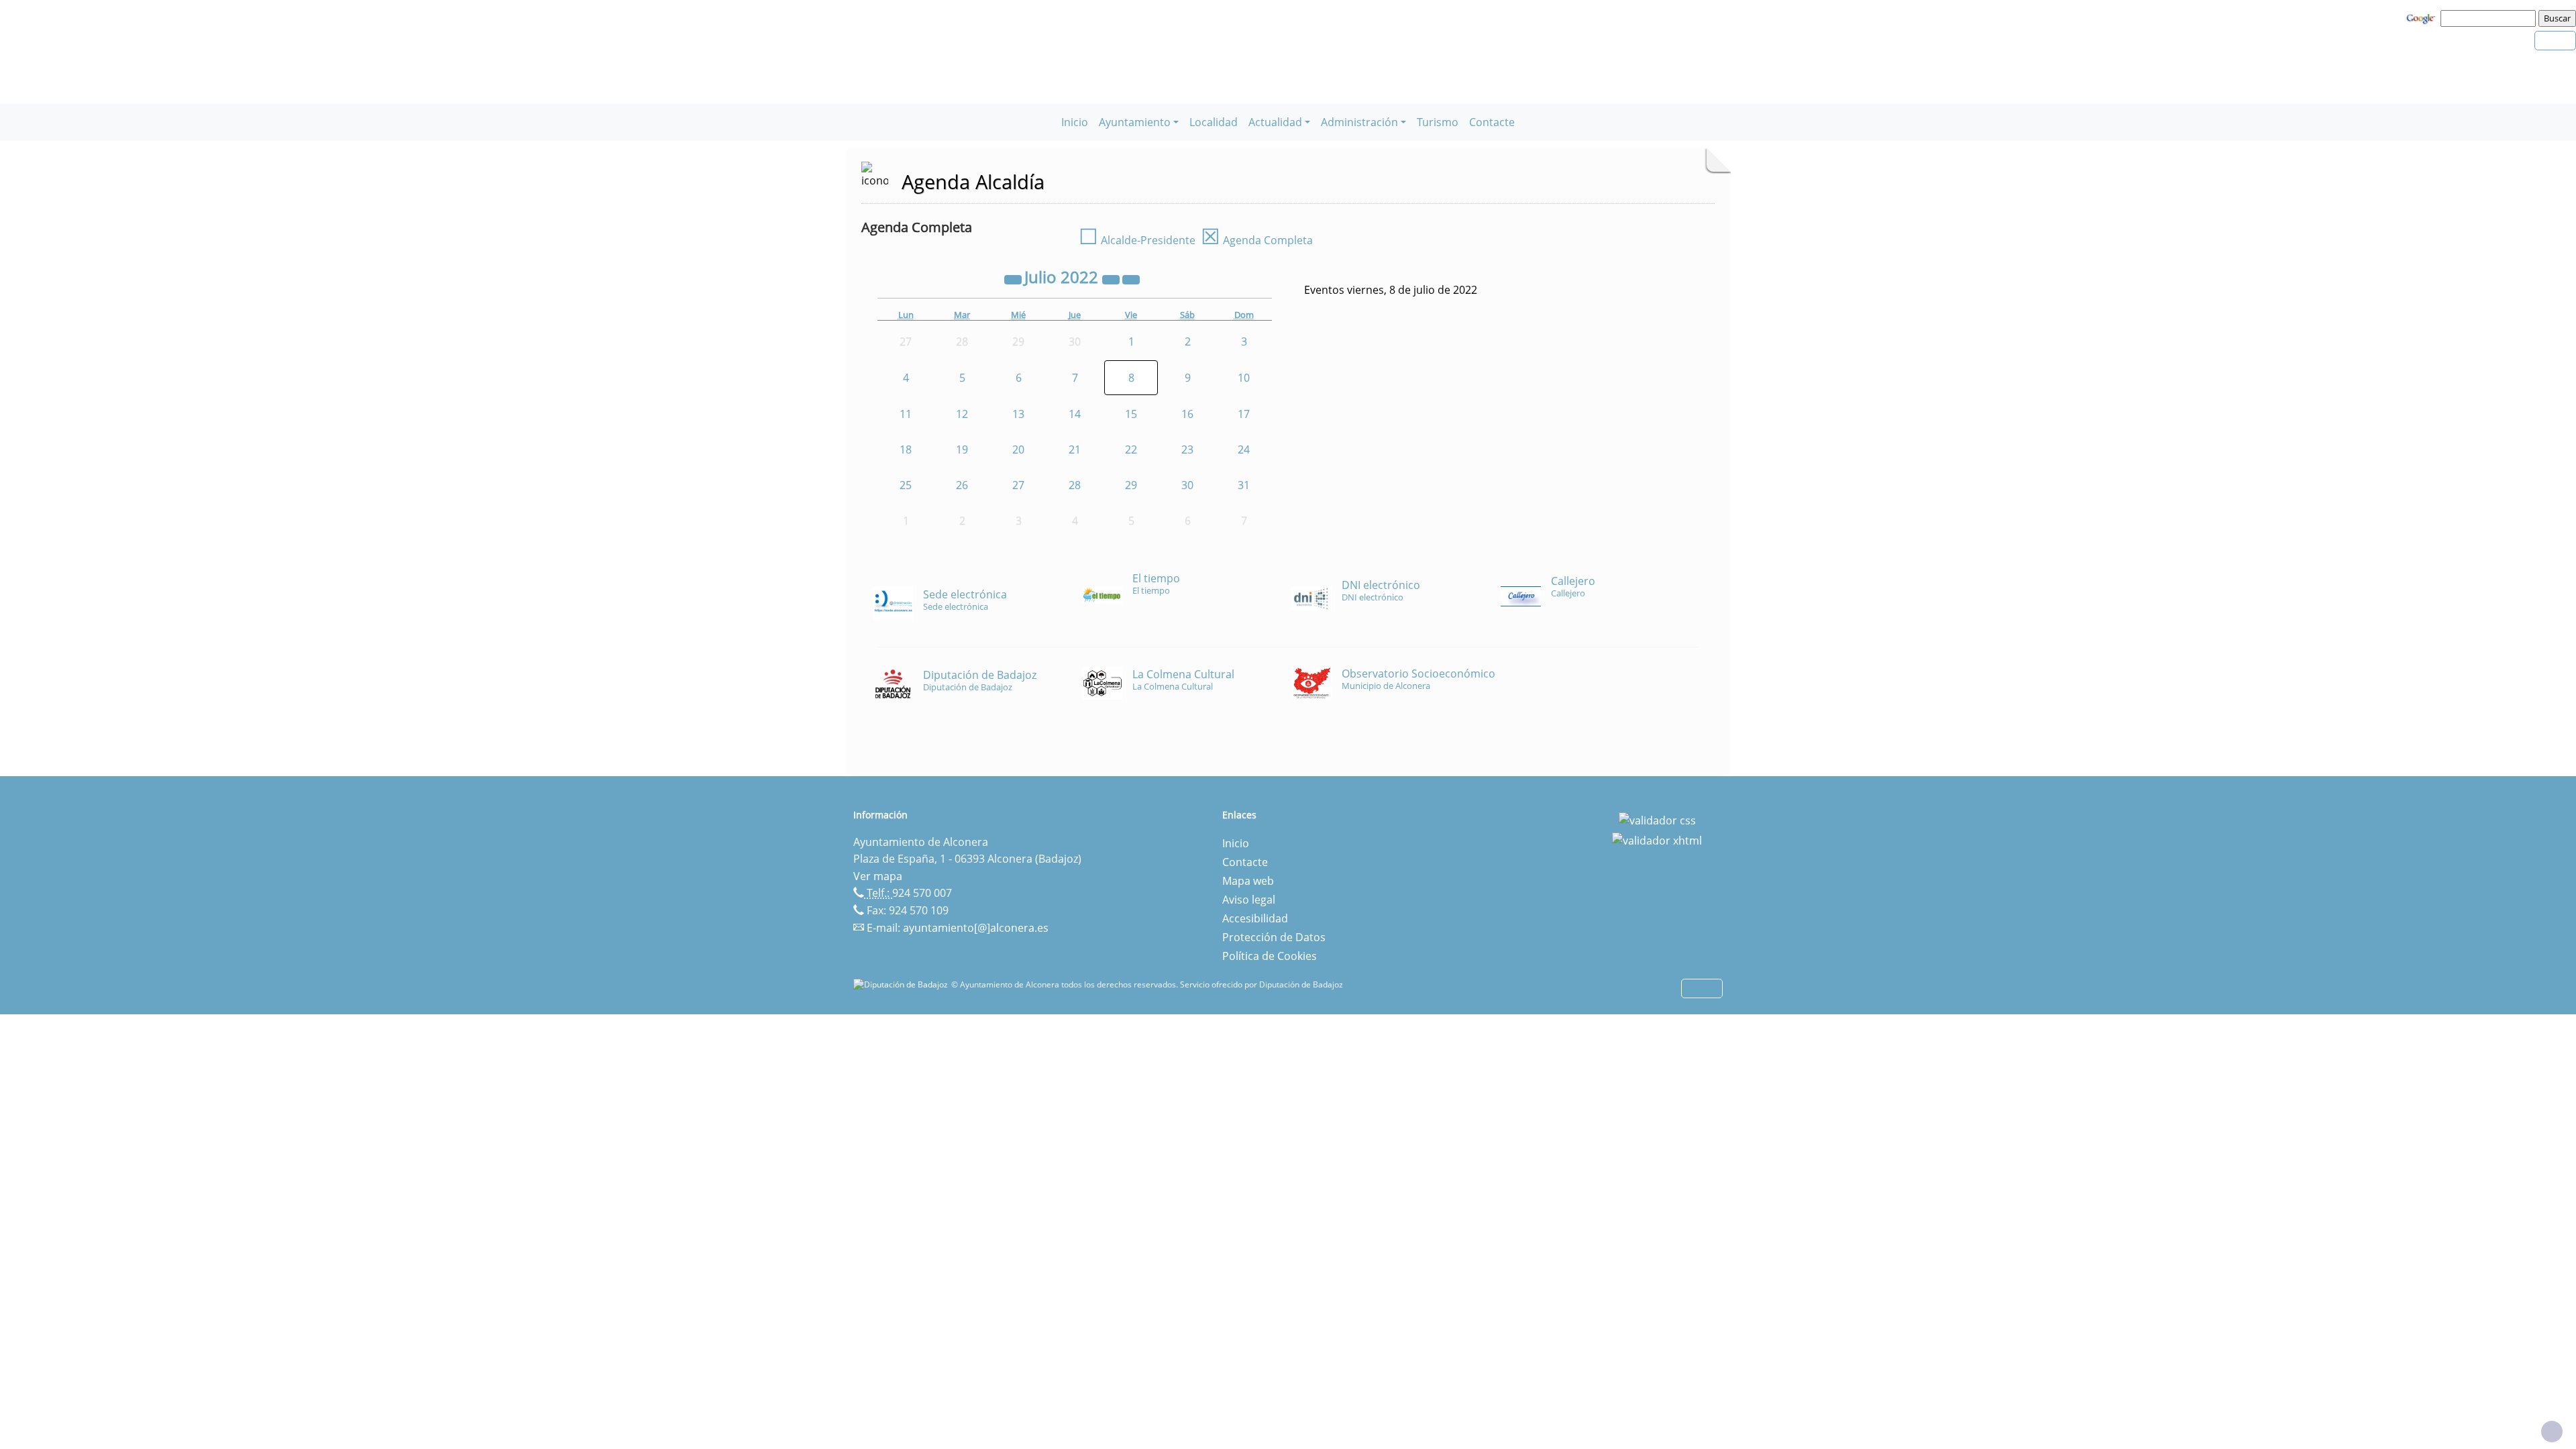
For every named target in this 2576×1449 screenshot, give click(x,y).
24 (1244, 449)
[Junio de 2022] (1014, 279)
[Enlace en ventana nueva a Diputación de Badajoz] (902, 984)
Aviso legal (1249, 900)
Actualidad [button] (1275, 122)
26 (962, 485)
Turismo (1438, 122)
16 (1187, 414)
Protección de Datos (1274, 937)
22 (1131, 449)
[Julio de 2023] (1112, 279)
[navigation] (2490, 18)
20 (1018, 449)
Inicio (1075, 122)
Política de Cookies (1270, 956)
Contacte (1492, 122)
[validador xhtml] (1657, 839)
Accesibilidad (1255, 918)
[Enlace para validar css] (1657, 819)
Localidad (1214, 122)
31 (1244, 485)
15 (1131, 414)
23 (1187, 449)
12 (962, 414)
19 (962, 449)
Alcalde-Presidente (1137, 240)
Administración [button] (1359, 122)
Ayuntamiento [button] (1135, 122)
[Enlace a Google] (2422, 17)
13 (1018, 414)
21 (1075, 449)
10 (1244, 378)
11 (906, 414)
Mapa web (1248, 881)
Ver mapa (878, 876)
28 (1075, 485)
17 (1244, 414)
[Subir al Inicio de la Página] (2552, 1432)
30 (1187, 485)
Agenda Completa (1257, 240)
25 (906, 485)
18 (906, 449)
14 (1075, 414)
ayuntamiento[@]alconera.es (976, 928)
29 (1131, 485)
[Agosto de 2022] (1131, 279)
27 (1018, 485)
